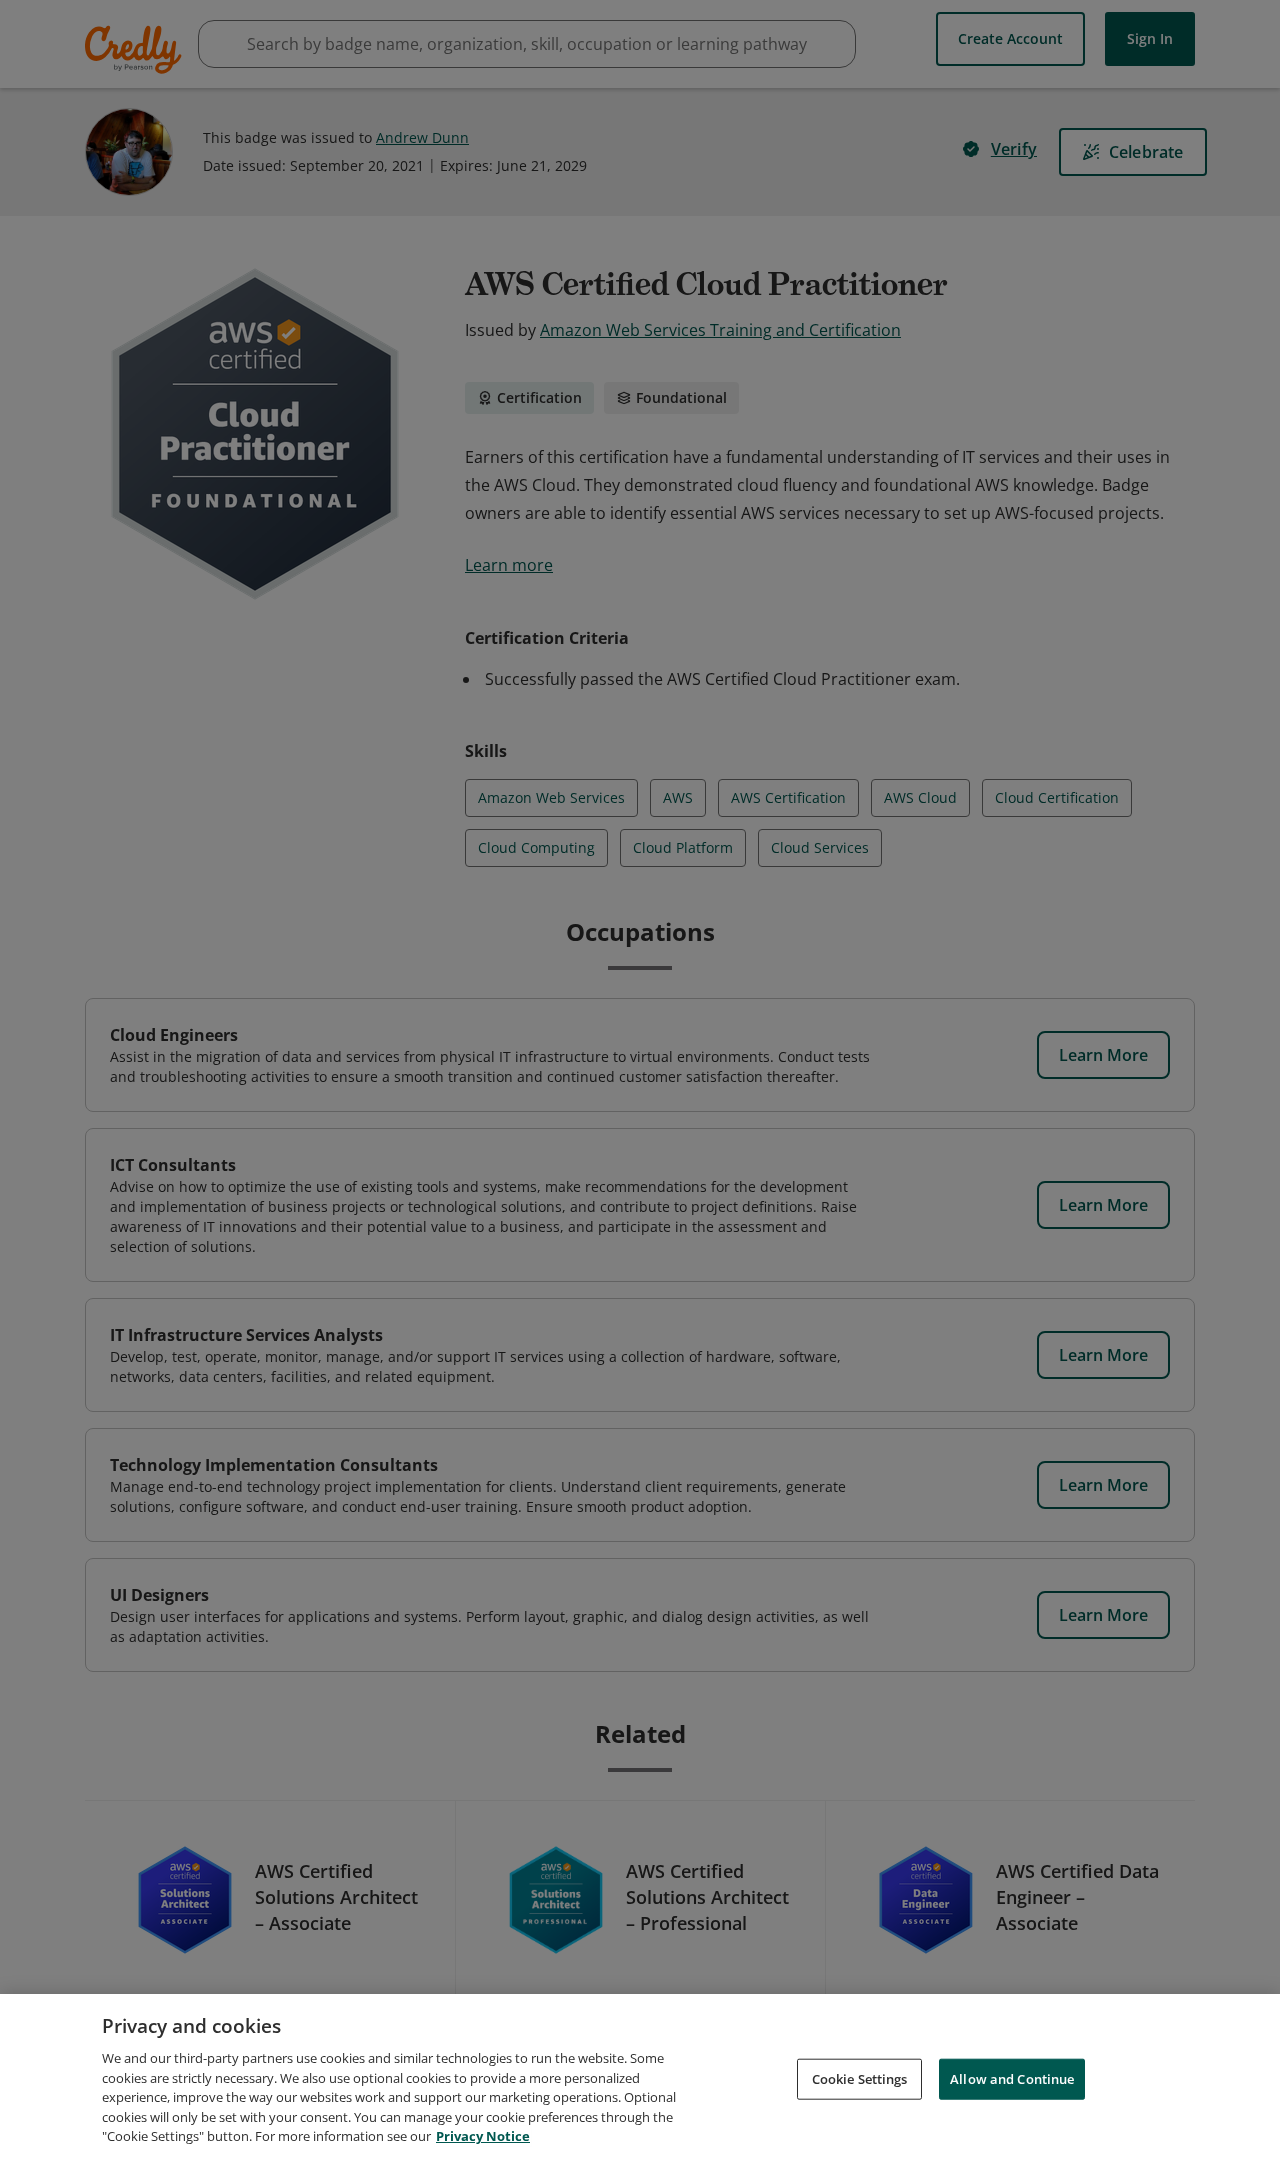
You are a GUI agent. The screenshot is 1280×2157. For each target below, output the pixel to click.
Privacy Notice (483, 2136)
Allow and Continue (1012, 2078)
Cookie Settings (860, 2078)
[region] (640, 2075)
